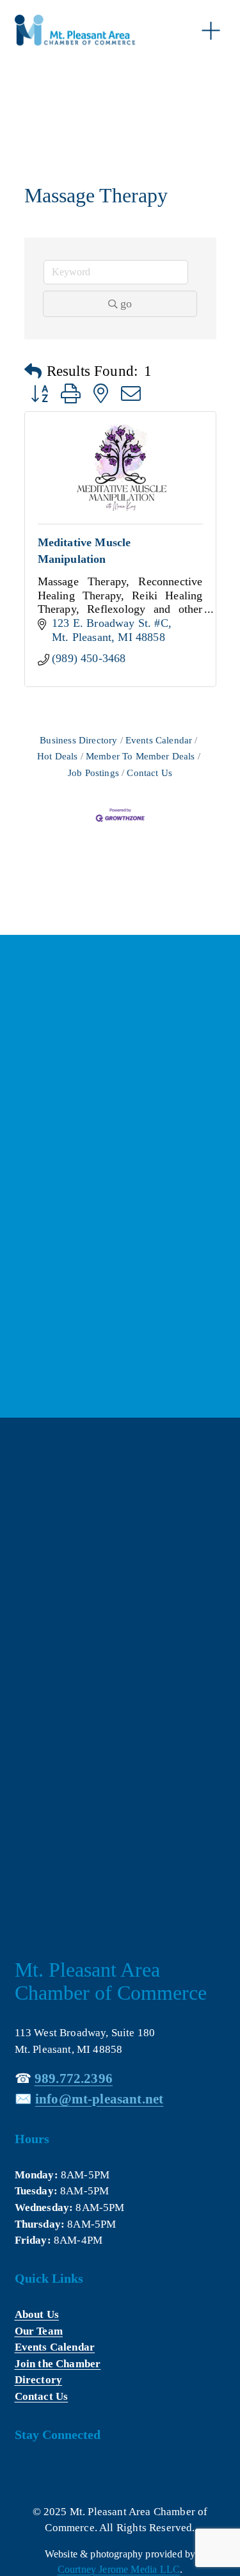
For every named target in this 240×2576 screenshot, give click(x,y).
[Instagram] (80, 2473)
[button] (33, 372)
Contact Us (149, 773)
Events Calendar (159, 740)
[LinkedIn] (52, 2473)
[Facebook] (24, 2473)
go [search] (126, 304)
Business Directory (78, 740)
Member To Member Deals (140, 756)
